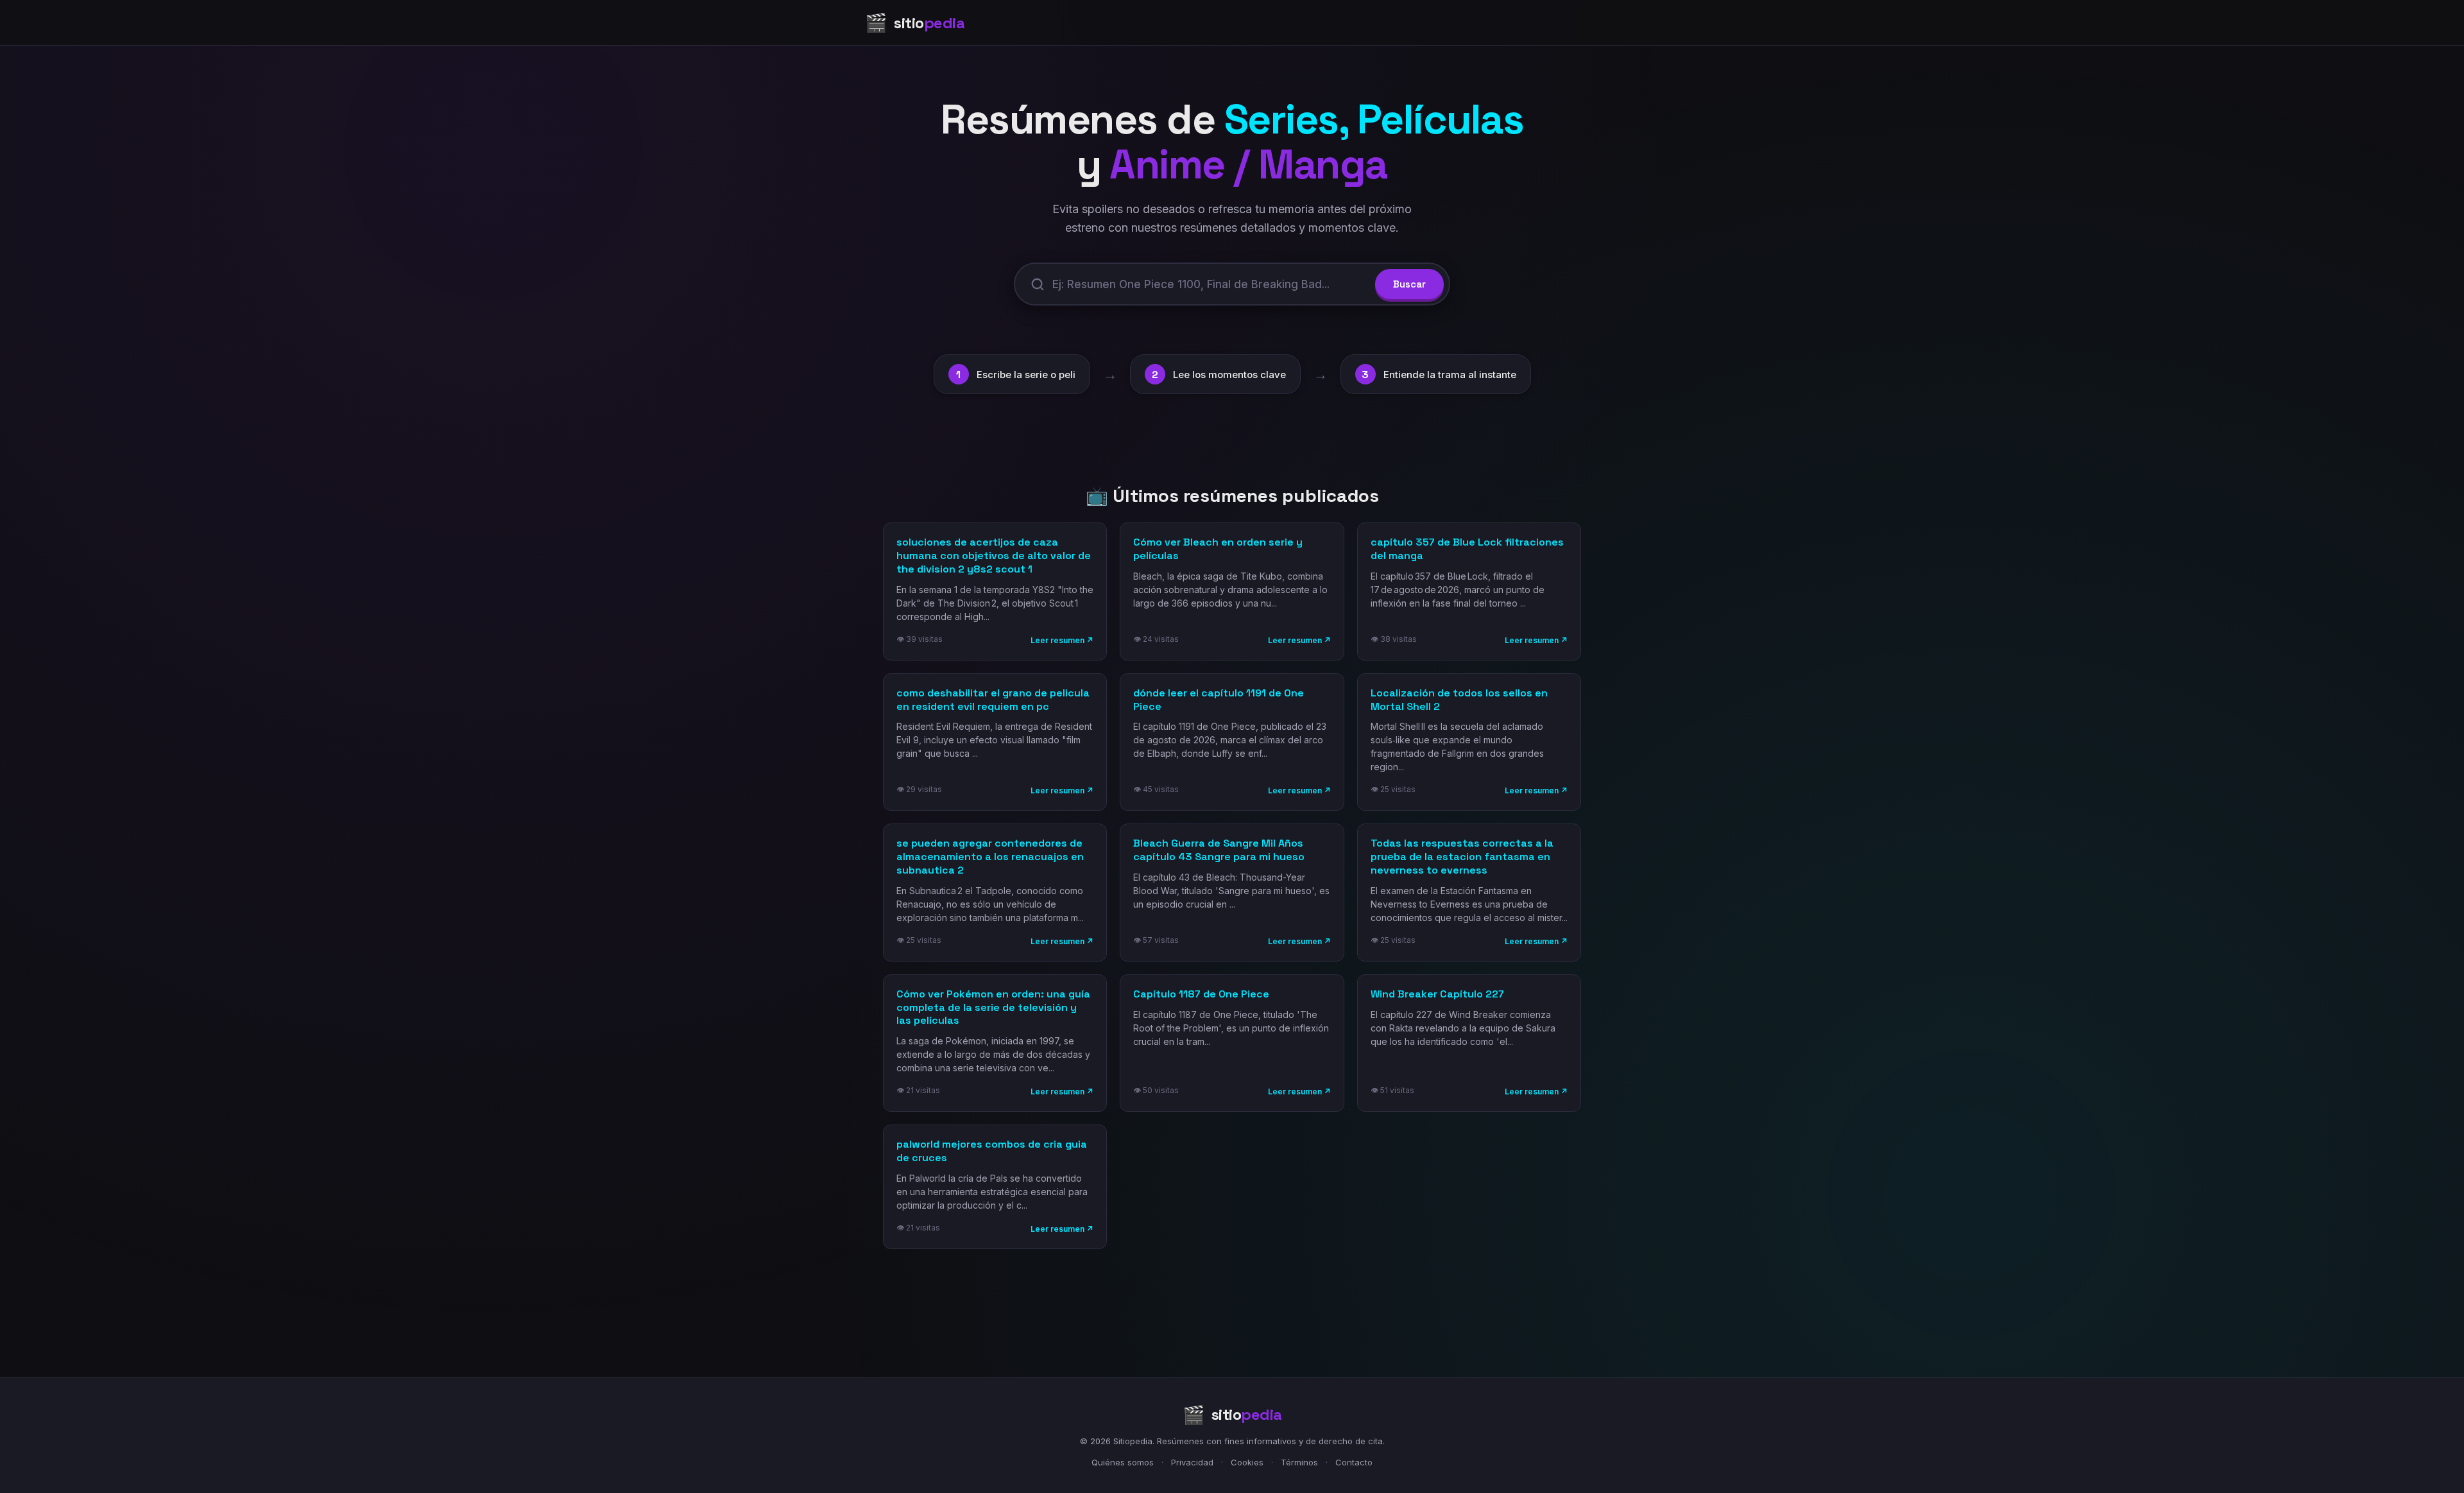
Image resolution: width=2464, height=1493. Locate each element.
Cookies (1247, 1462)
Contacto (1354, 1462)
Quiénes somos (1123, 1462)
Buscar (1409, 284)
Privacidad (1192, 1462)
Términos (1299, 1462)
